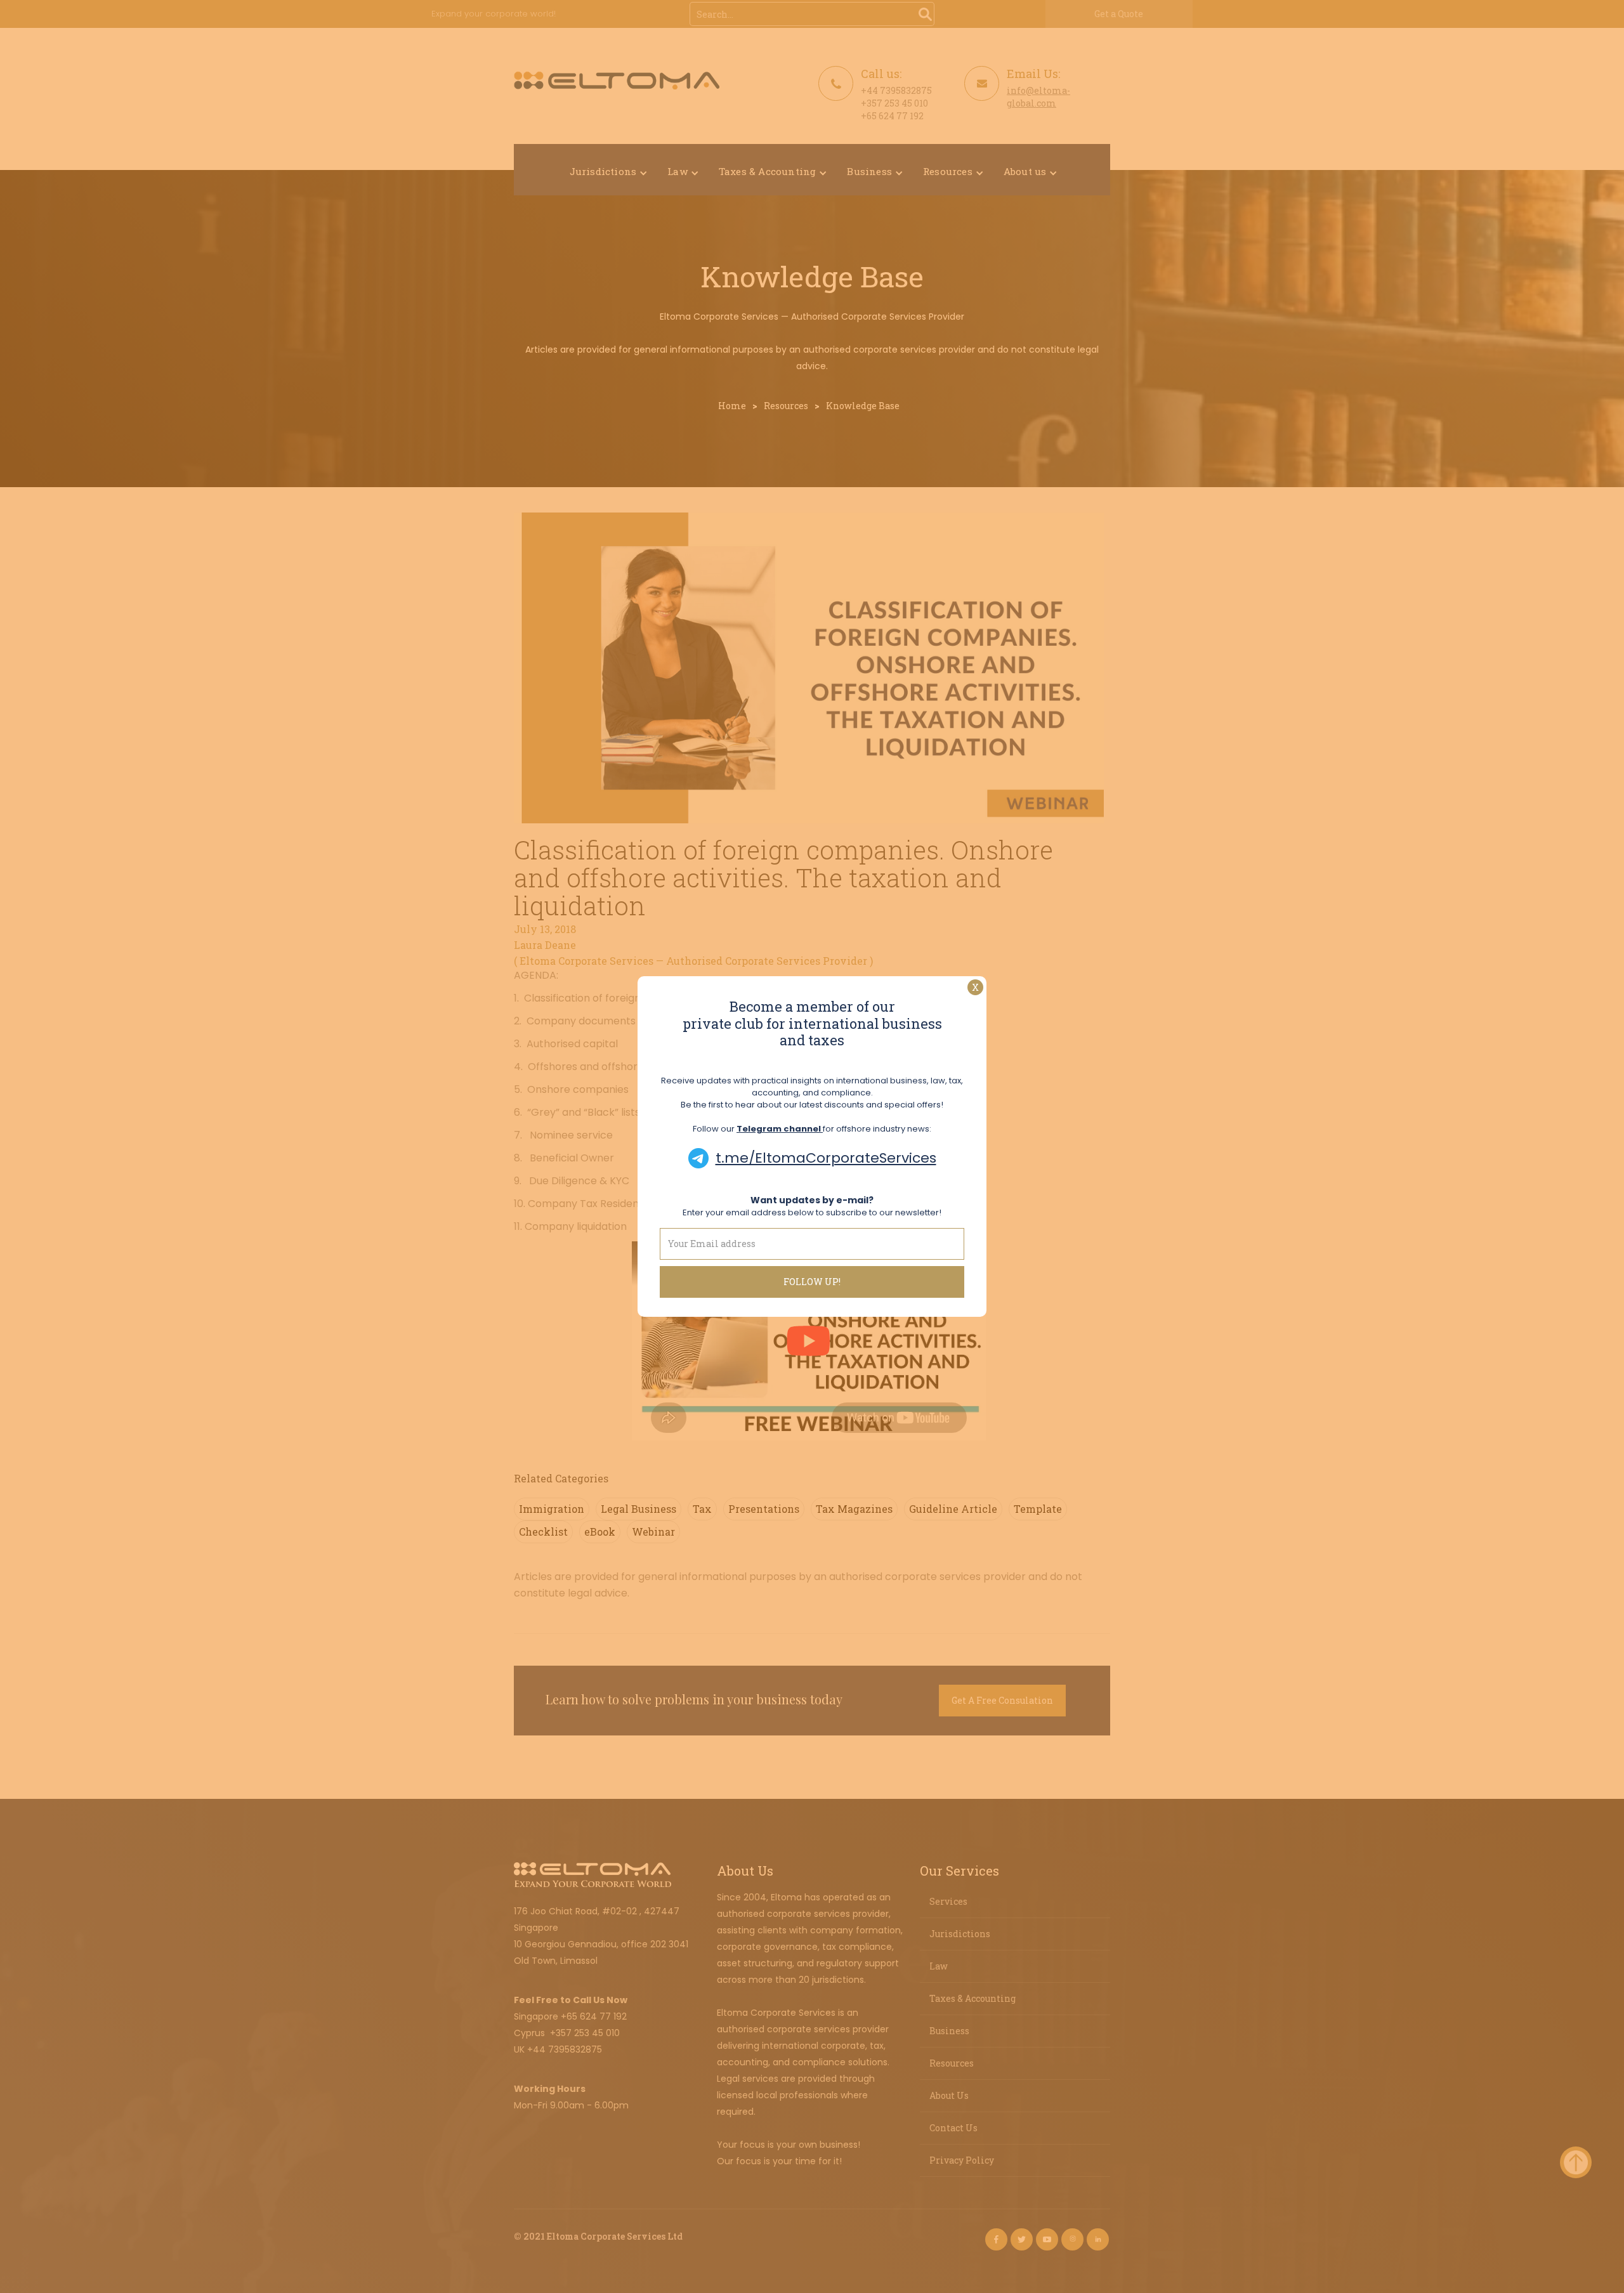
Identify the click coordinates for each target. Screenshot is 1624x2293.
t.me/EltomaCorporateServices (826, 1158)
